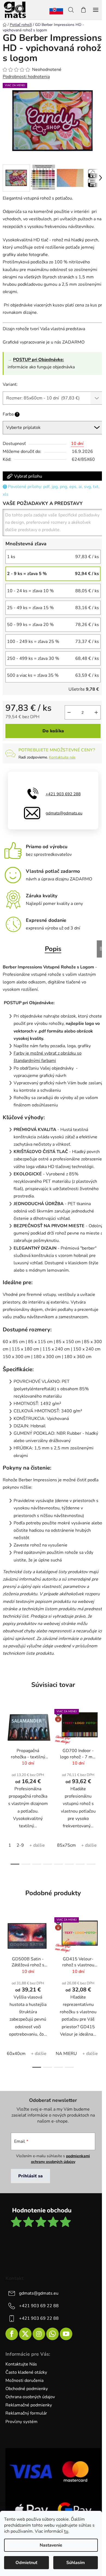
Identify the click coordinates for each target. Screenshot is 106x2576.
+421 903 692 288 (63, 794)
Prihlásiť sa (30, 2176)
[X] (25, 2334)
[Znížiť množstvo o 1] (69, 712)
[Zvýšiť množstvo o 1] (96, 712)
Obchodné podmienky (27, 2389)
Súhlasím (76, 2563)
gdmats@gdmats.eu (64, 813)
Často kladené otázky (26, 2372)
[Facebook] (12, 2334)
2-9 (20, 1845)
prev (6, 1743)
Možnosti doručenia (24, 2381)
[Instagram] (39, 2334)
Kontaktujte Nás (21, 2364)
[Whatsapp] (52, 2334)
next (100, 1743)
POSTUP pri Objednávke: (38, 360)
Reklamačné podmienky (29, 2405)
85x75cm (66, 1845)
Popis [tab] (53, 949)
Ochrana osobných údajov (30, 2397)
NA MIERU (66, 2054)
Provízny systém (21, 2422)
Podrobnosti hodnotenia (26, 77)
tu (66, 2531)
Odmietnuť (26, 2563)
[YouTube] (66, 2334)
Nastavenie (51, 2545)
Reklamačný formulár (26, 2413)
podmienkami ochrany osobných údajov (61, 2159)
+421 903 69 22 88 (39, 2306)
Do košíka (53, 731)
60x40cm (16, 2054)
